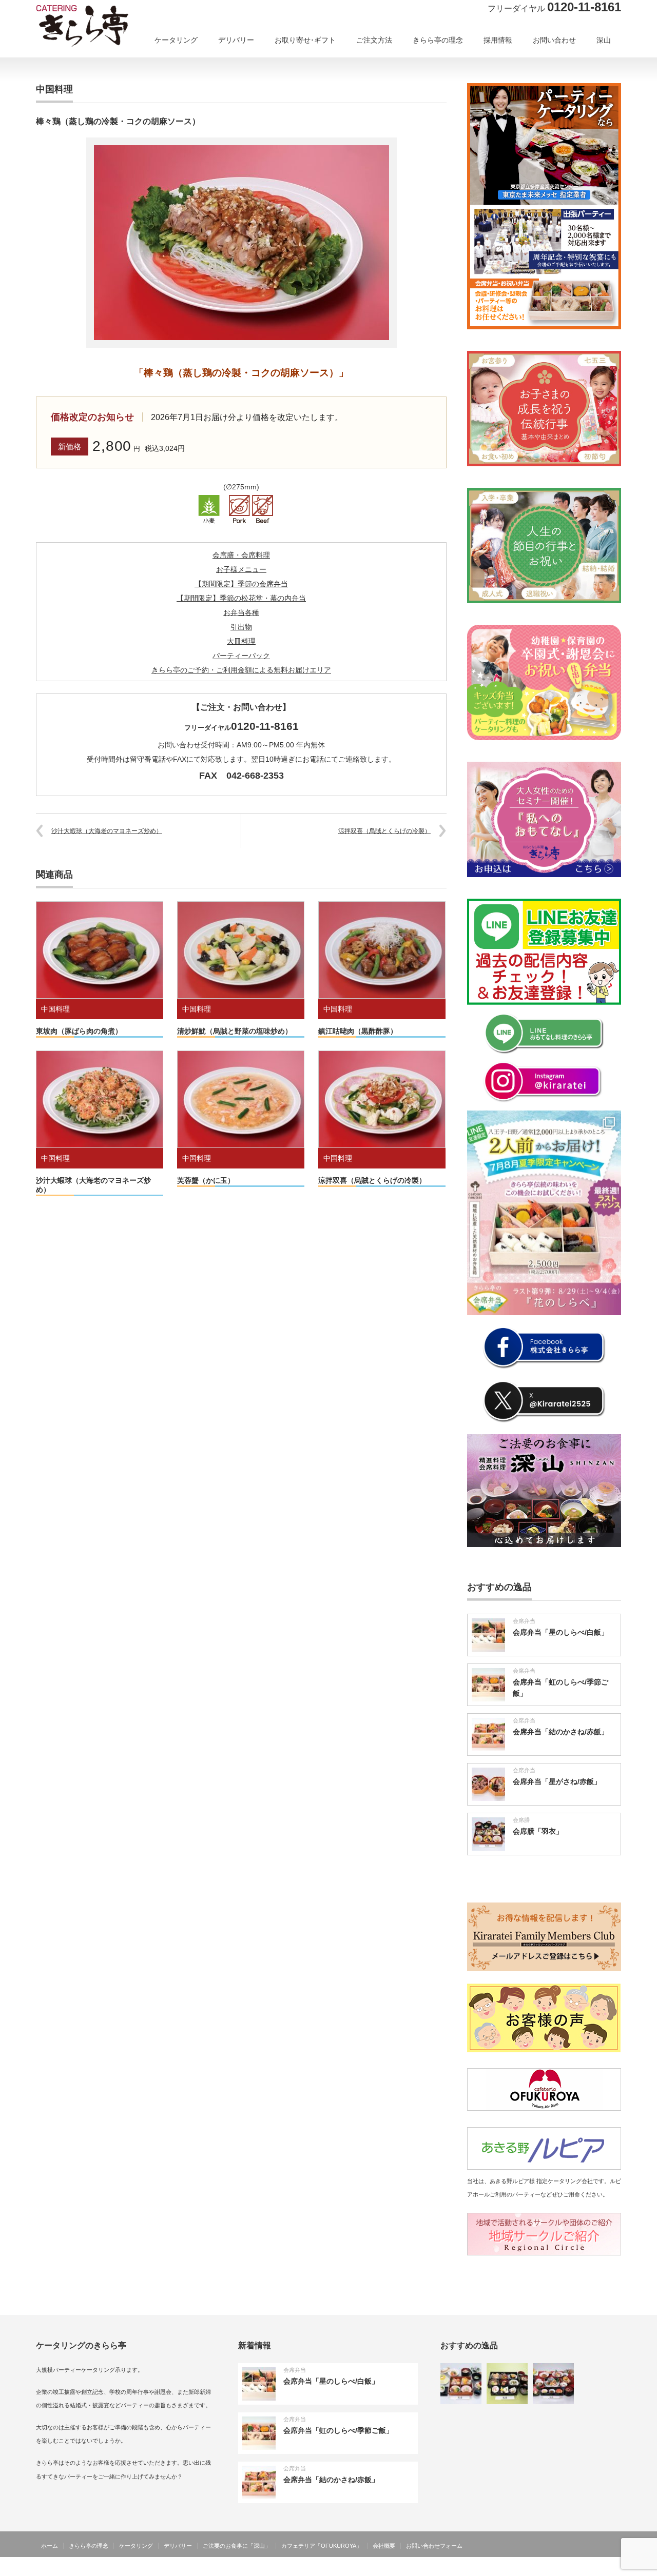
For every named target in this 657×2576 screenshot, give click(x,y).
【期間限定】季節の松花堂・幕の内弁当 (241, 598)
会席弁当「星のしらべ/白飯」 (561, 1632)
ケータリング (176, 40)
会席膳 (521, 1820)
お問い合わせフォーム (434, 2546)
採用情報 (498, 40)
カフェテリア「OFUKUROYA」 (322, 2546)
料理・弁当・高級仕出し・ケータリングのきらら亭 (550, 2568)
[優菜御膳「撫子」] (507, 2384)
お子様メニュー (241, 569)
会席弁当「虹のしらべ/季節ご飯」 (338, 2430)
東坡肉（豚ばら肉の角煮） (79, 1031)
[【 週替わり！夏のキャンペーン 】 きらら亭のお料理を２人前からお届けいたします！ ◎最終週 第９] (544, 1213)
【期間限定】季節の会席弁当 (241, 584)
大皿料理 (241, 641)
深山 (604, 40)
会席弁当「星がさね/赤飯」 (557, 1781)
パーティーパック (241, 656)
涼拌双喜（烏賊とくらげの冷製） (384, 831)
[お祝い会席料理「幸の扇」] (553, 2384)
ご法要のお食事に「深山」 (237, 2546)
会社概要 (384, 2546)
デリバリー (236, 40)
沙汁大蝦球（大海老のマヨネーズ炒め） (107, 831)
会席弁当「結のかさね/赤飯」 (561, 1732)
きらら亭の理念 (438, 40)
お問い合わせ (554, 40)
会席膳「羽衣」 (538, 1831)
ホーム (50, 2546)
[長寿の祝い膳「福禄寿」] (461, 2384)
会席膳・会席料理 (241, 555)
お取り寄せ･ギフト (305, 40)
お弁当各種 (241, 612)
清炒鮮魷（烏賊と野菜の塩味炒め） (235, 1031)
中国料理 (55, 1009)
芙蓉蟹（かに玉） (206, 1180)
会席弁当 (524, 1621)
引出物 (241, 627)
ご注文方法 (374, 40)
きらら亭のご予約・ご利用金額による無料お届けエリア (241, 670)
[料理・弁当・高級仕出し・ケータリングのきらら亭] (100, 29)
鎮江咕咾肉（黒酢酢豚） (358, 1031)
